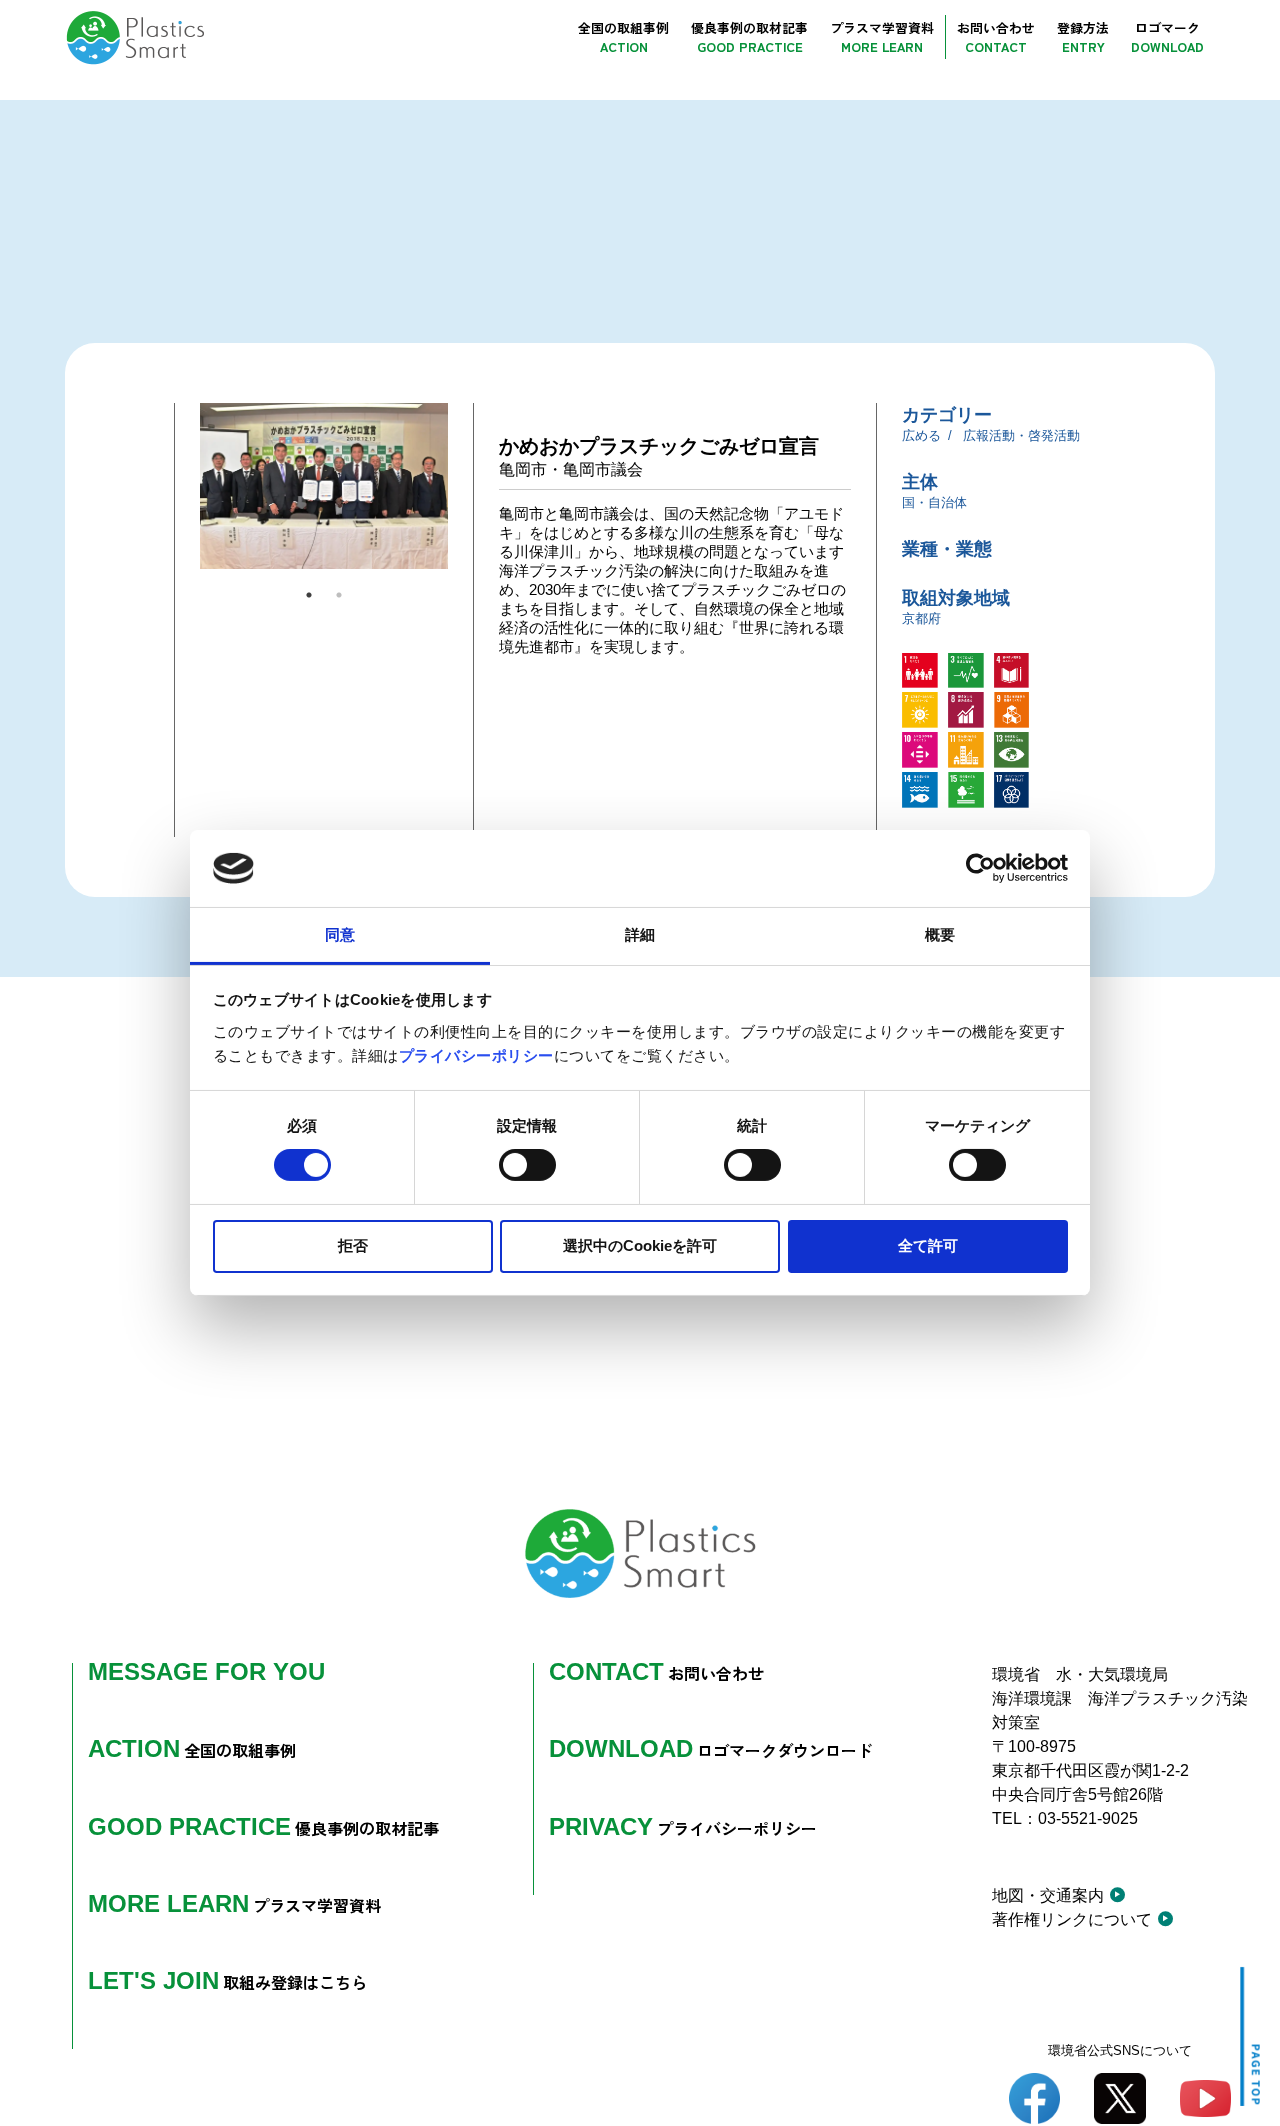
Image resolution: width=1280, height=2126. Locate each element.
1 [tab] (309, 595)
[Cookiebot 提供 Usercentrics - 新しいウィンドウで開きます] (980, 868)
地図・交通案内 (1048, 1895)
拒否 (353, 1245)
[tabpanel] (324, 486)
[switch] (527, 1165)
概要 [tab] (940, 934)
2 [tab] (339, 595)
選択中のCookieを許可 (640, 1245)
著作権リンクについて (1072, 1919)
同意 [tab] (340, 934)
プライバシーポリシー (476, 1055)
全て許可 (928, 1245)
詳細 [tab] (640, 934)
